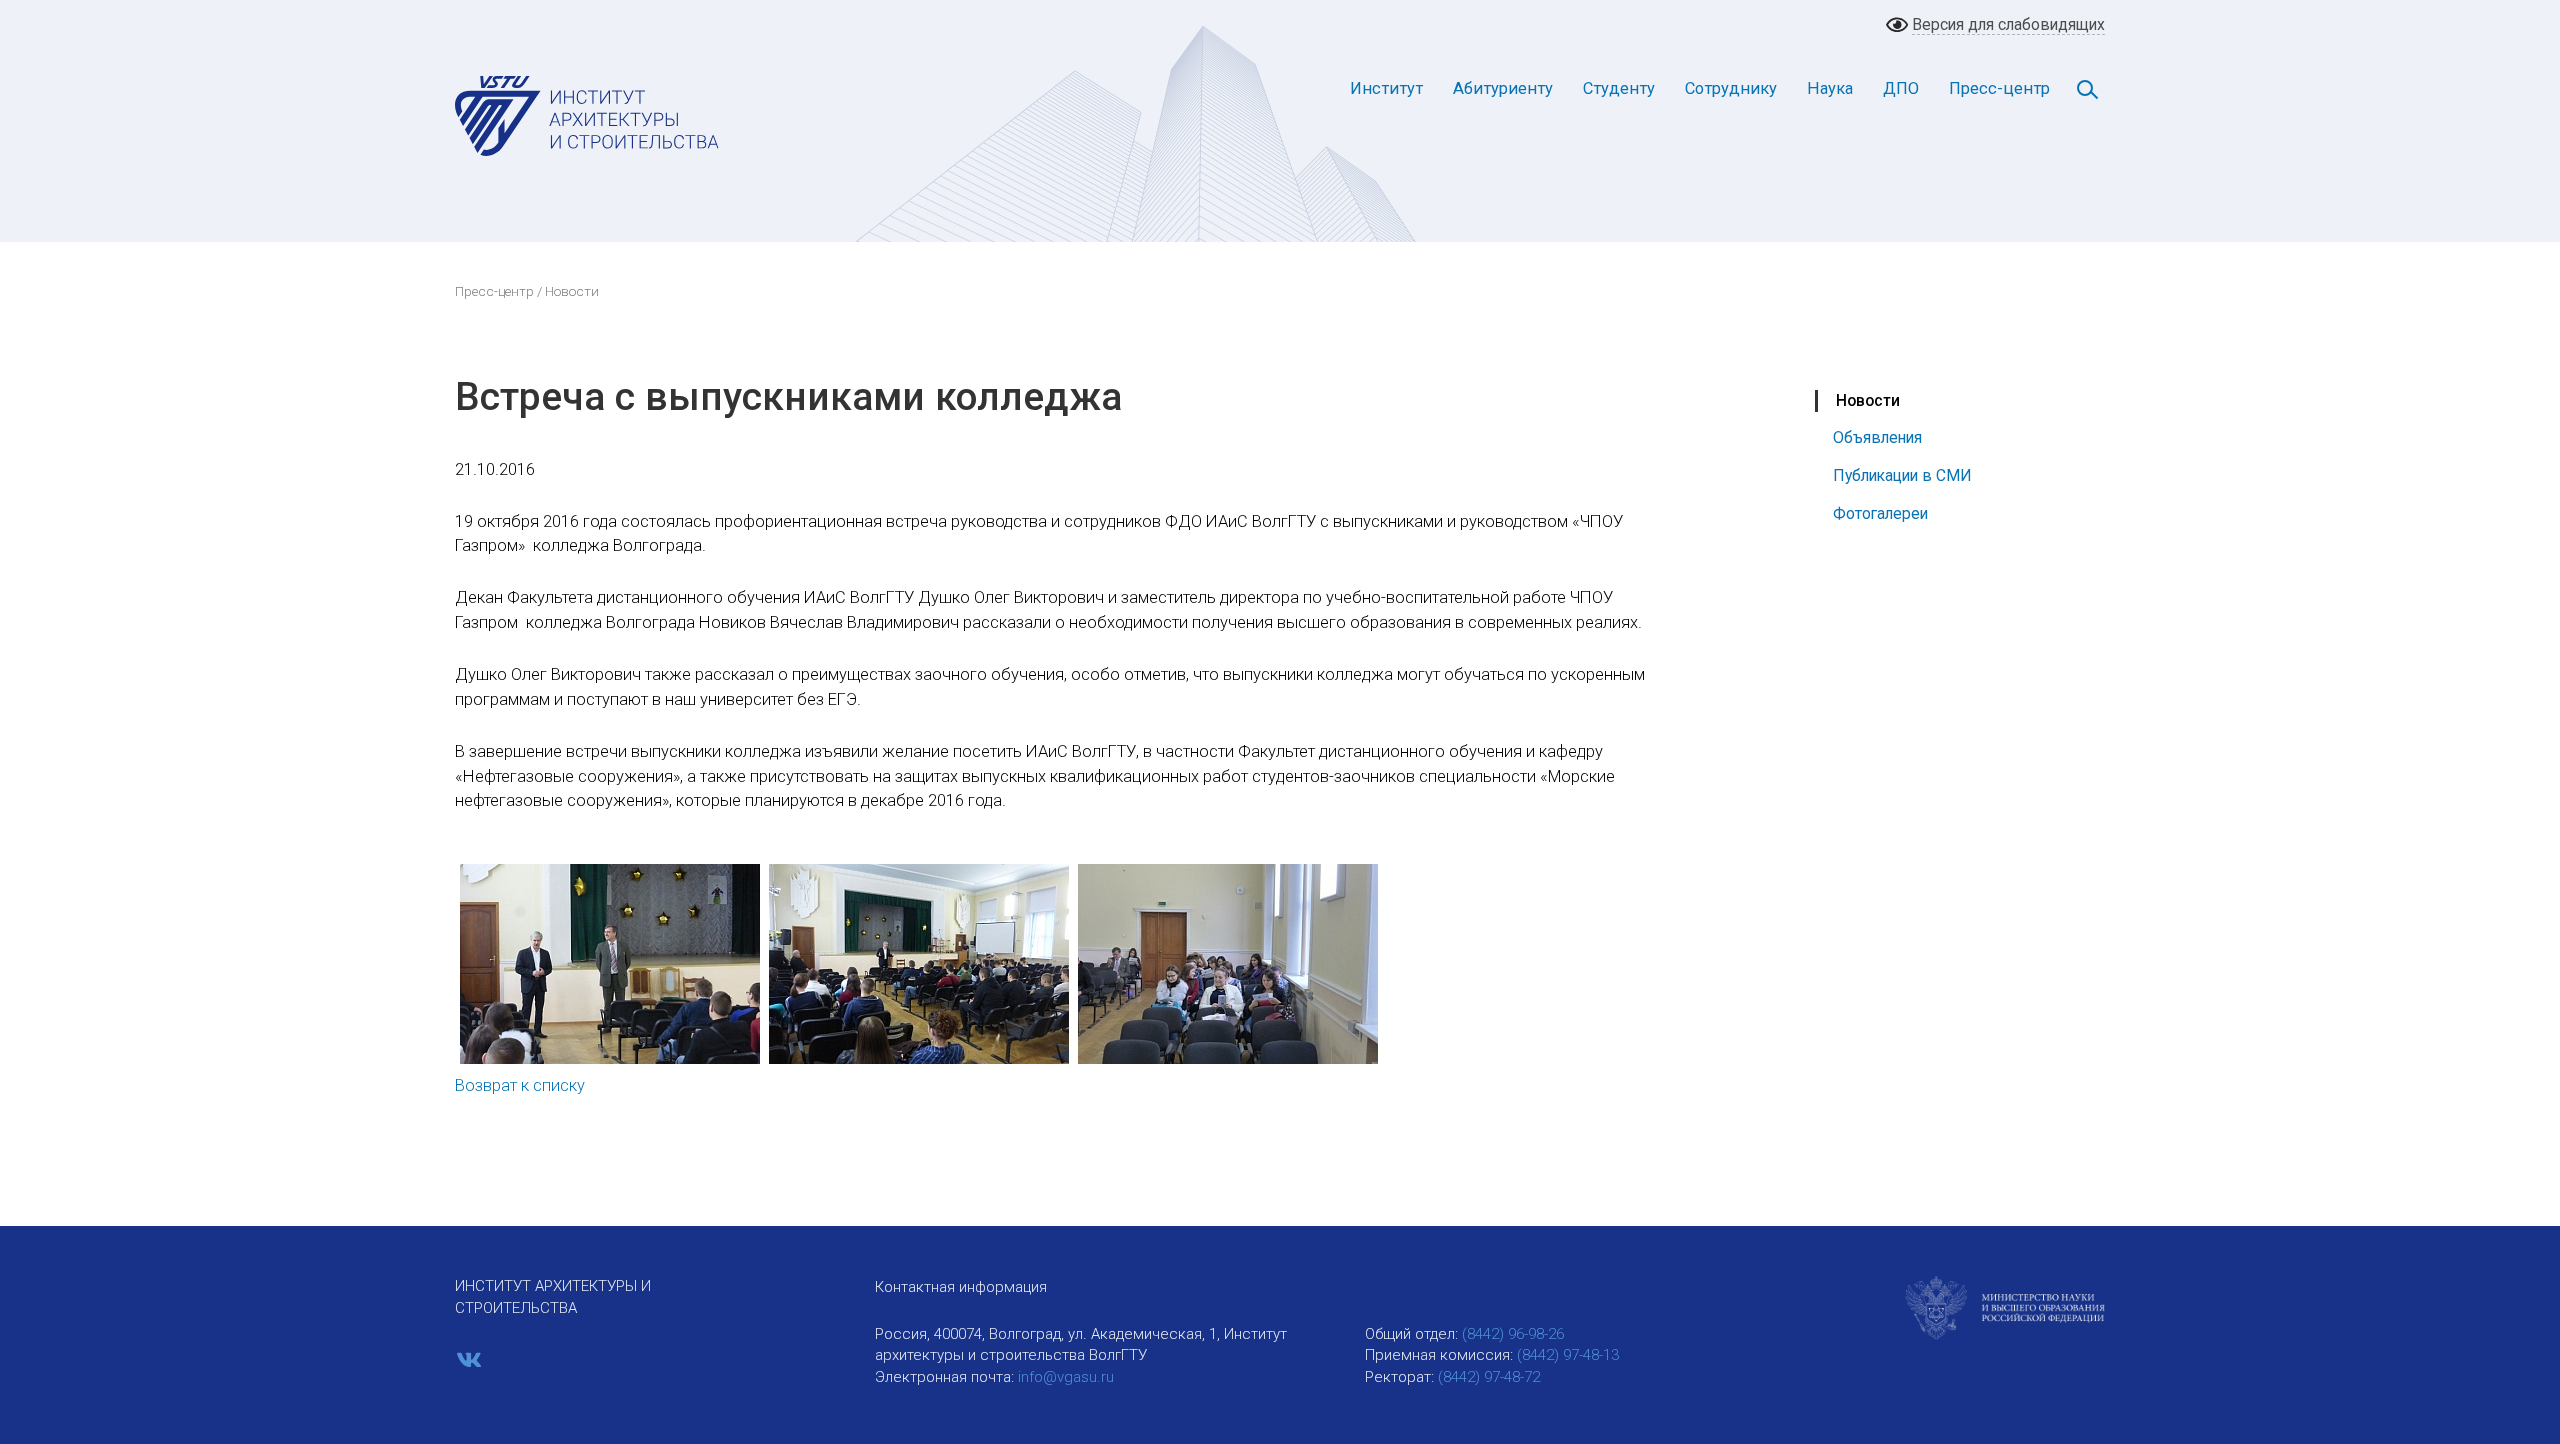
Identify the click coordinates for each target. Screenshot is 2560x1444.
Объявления (1877, 437)
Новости (1868, 400)
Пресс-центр (1999, 88)
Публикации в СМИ (1902, 475)
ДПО (1901, 88)
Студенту (1619, 88)
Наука (1830, 88)
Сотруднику (1731, 88)
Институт (1386, 88)
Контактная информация (961, 1287)
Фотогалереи (1880, 513)
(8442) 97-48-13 (1568, 1355)
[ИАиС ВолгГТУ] (587, 115)
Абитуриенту (1503, 88)
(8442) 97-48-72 (1489, 1377)
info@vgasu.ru (1066, 1377)
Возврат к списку (520, 1085)
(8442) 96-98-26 (1513, 1334)
